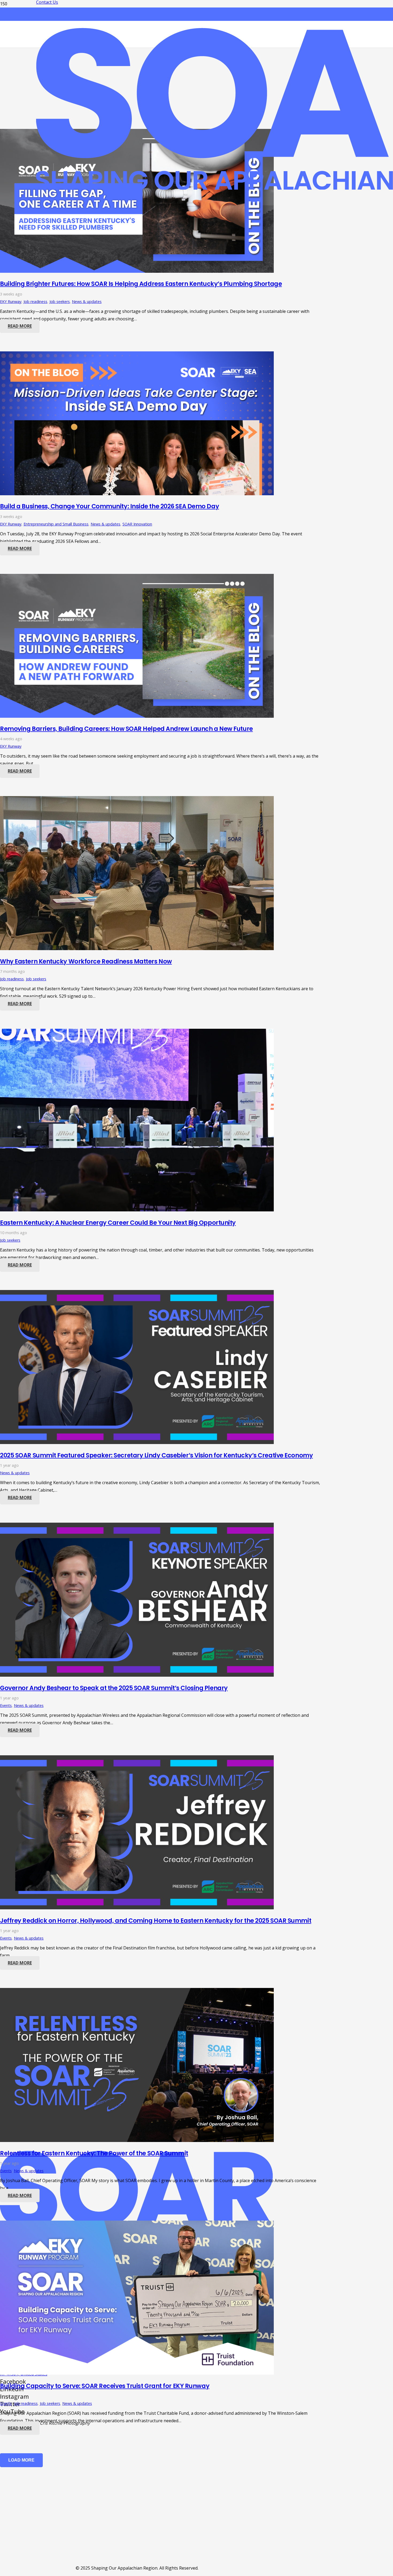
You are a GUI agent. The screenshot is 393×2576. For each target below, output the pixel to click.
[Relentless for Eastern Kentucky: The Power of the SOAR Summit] (137, 2140)
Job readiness (35, 302)
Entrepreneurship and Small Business (56, 524)
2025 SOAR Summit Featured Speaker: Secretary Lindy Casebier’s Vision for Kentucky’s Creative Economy (156, 1455)
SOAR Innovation (137, 524)
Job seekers (60, 302)
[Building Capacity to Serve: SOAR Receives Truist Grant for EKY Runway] (137, 2373)
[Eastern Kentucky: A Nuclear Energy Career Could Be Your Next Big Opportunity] (137, 1210)
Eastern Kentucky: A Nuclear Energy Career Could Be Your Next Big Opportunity (118, 1223)
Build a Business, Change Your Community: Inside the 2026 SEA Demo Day (109, 506)
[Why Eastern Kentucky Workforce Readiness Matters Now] (137, 949)
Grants (6, 2403)
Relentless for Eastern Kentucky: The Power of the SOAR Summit (94, 2153)
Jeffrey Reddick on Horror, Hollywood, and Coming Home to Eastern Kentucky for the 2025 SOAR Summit (156, 1921)
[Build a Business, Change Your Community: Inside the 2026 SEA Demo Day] (137, 494)
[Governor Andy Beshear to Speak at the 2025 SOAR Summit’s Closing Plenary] (137, 1675)
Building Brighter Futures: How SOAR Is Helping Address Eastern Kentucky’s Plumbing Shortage (141, 284)
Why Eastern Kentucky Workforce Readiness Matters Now (86, 961)
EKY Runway (11, 302)
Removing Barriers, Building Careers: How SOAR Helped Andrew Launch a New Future (126, 729)
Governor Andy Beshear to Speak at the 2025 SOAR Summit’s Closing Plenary (114, 1688)
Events (6, 1705)
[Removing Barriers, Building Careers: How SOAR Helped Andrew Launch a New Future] (137, 716)
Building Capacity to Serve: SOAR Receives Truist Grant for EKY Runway (105, 2386)
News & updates (87, 302)
